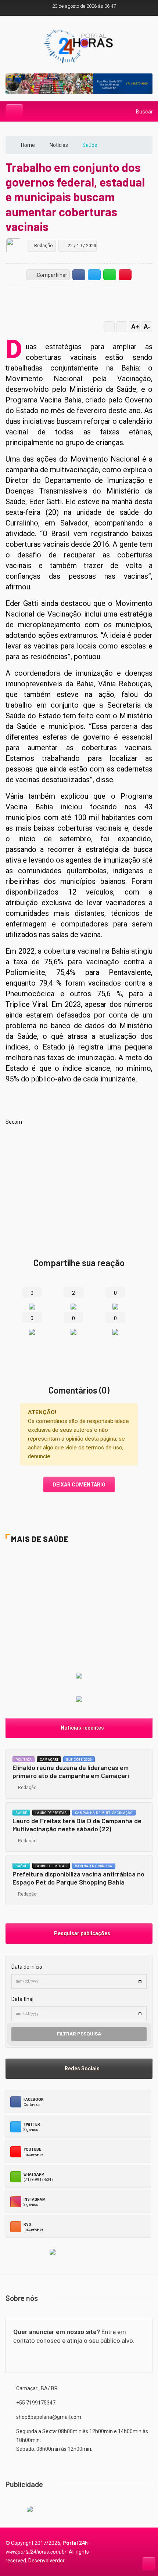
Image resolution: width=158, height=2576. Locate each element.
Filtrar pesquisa (79, 2034)
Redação (26, 1788)
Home (28, 145)
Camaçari (49, 1760)
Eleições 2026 (79, 1760)
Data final (22, 1999)
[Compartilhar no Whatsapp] (110, 274)
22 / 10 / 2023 (81, 246)
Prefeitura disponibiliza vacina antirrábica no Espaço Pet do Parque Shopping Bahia (78, 1878)
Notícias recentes (81, 1728)
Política (24, 1760)
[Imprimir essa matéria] (122, 327)
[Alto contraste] (109, 327)
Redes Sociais (81, 2069)
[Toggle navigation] (14, 111)
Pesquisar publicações (81, 1933)
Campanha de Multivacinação (104, 1813)
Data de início (27, 1967)
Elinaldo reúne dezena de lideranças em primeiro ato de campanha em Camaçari (71, 1772)
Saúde (21, 1813)
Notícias (59, 145)
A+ (135, 327)
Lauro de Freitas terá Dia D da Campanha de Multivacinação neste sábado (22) (77, 1825)
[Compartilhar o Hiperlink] (125, 274)
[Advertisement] (79, 1182)
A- (147, 327)
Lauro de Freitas (51, 1813)
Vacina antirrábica (94, 1866)
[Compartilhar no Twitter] (94, 274)
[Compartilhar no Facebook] (79, 274)
